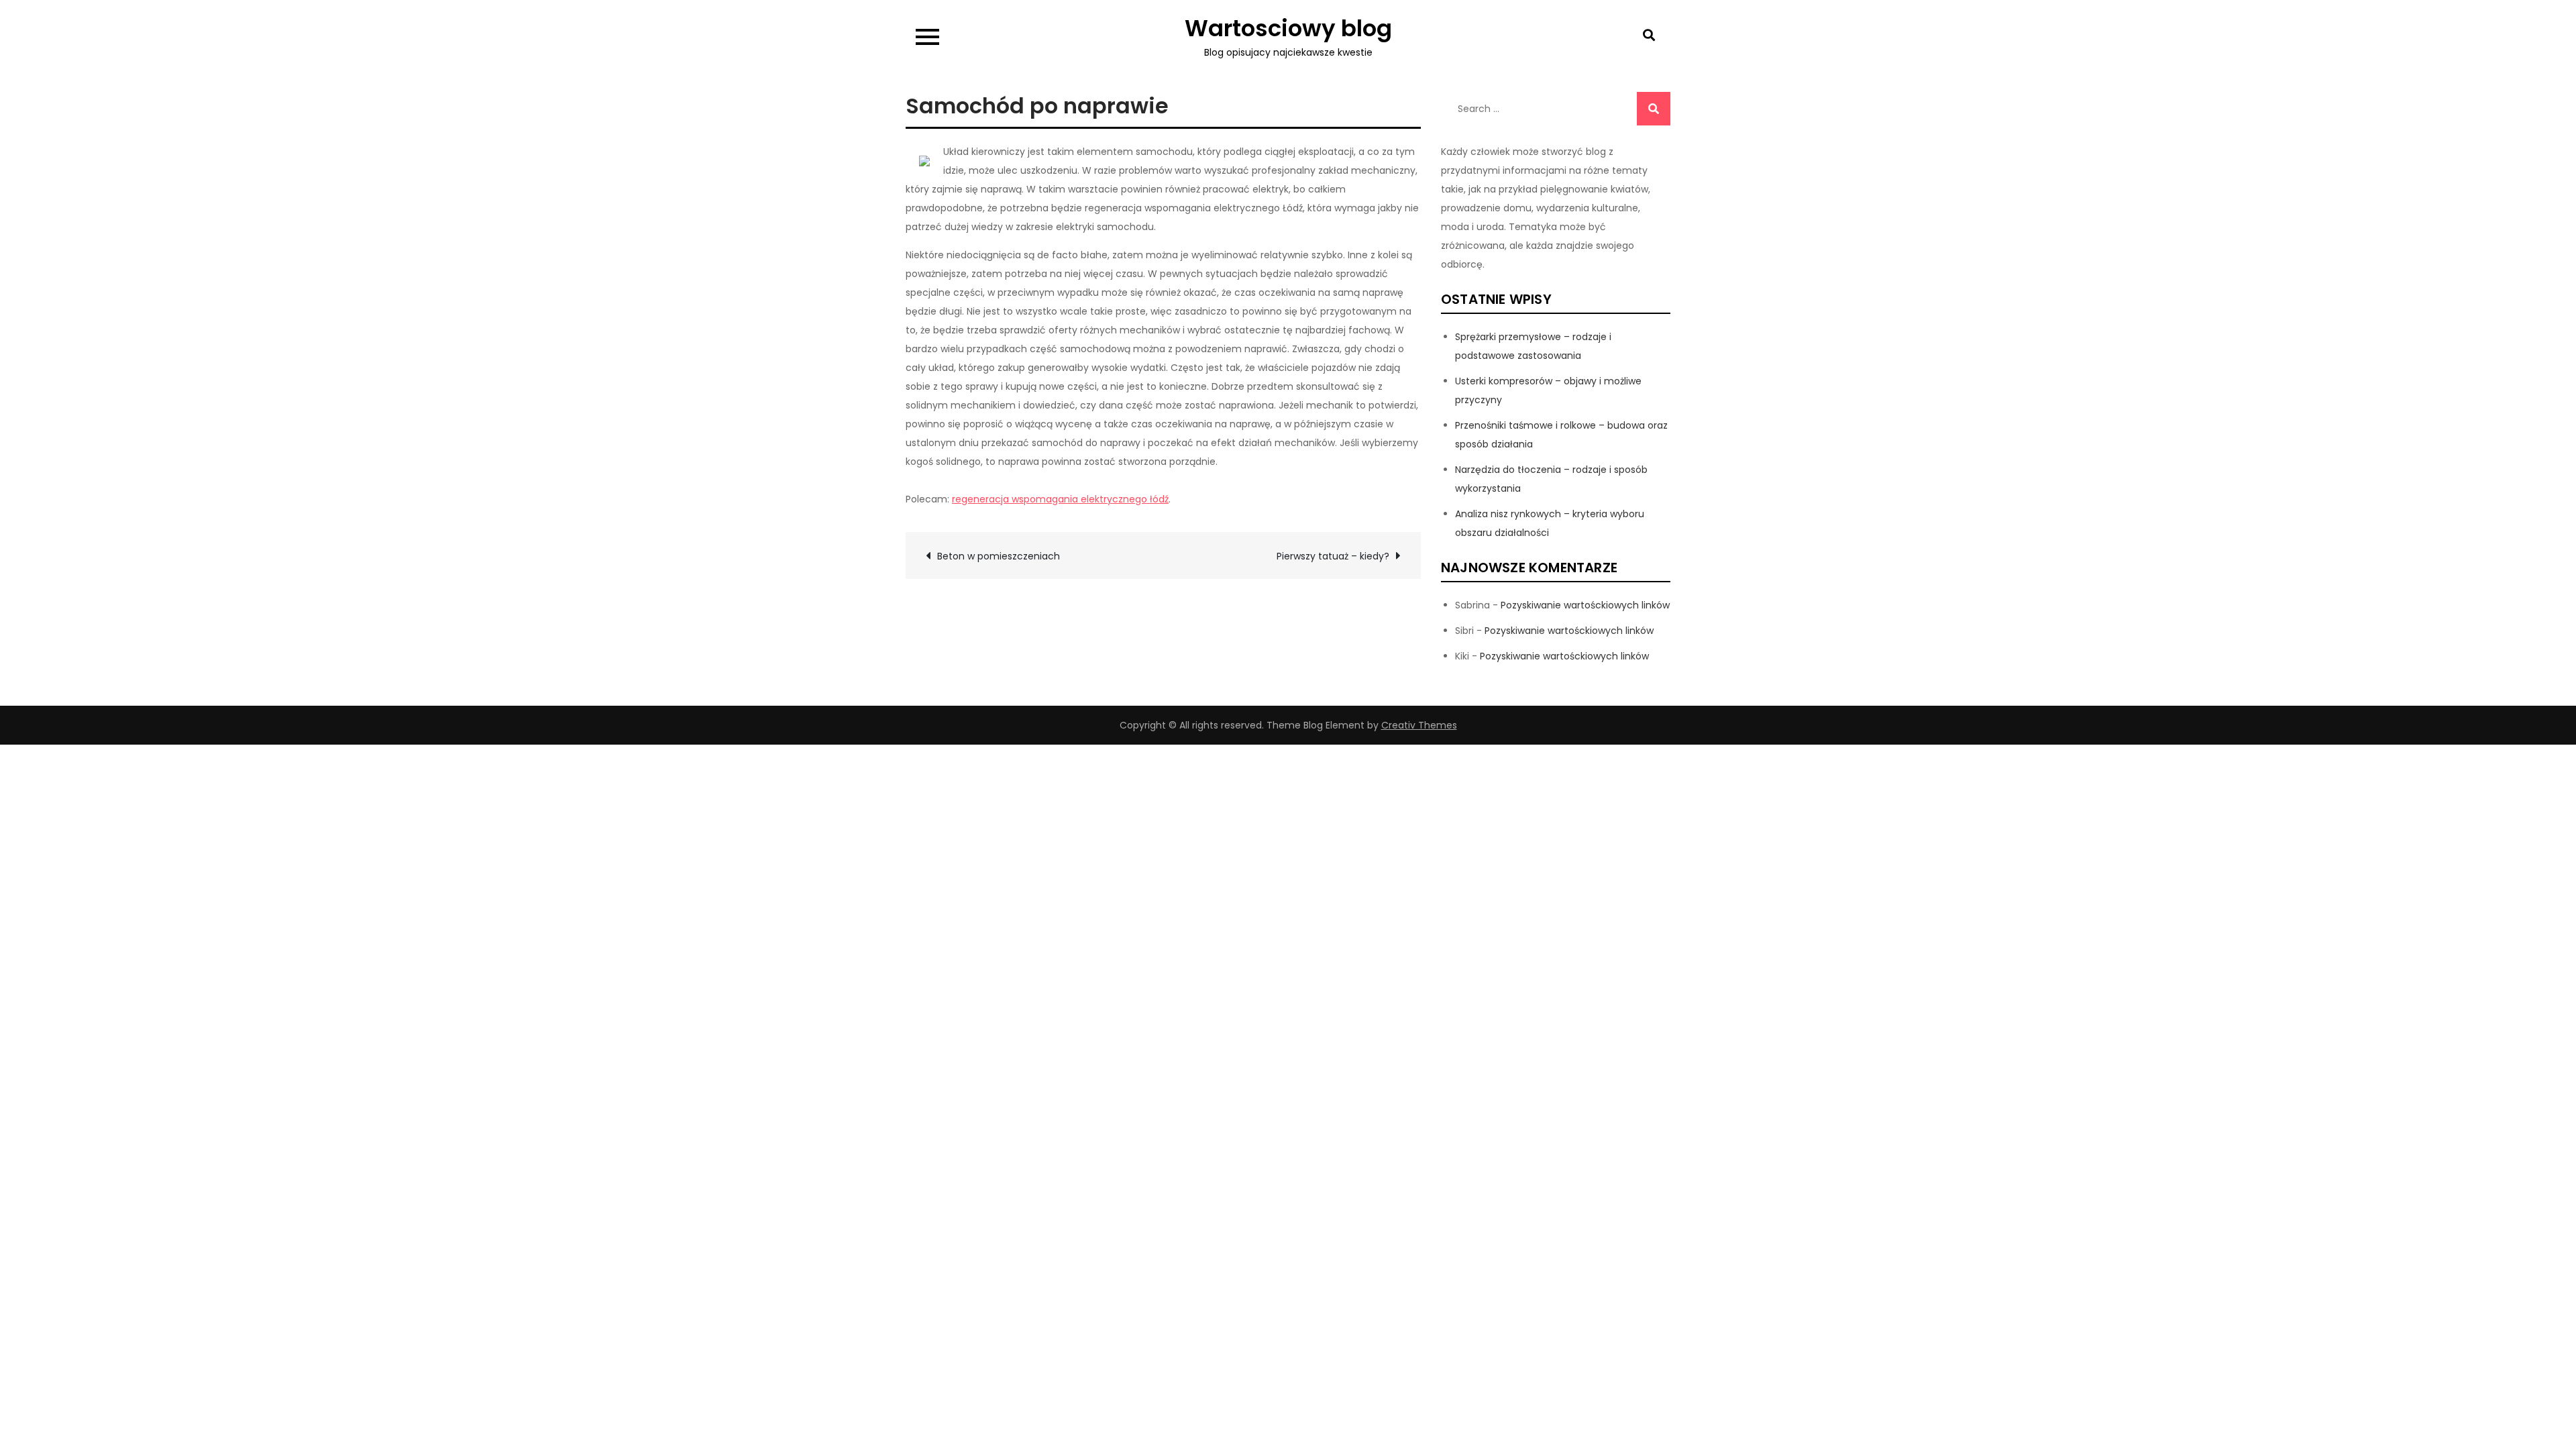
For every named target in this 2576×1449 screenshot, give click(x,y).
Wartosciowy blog (1288, 28)
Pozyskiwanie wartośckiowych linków (1585, 605)
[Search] (1654, 109)
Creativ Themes (1419, 725)
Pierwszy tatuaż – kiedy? (1333, 556)
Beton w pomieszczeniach (999, 556)
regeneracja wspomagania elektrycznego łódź (1060, 499)
